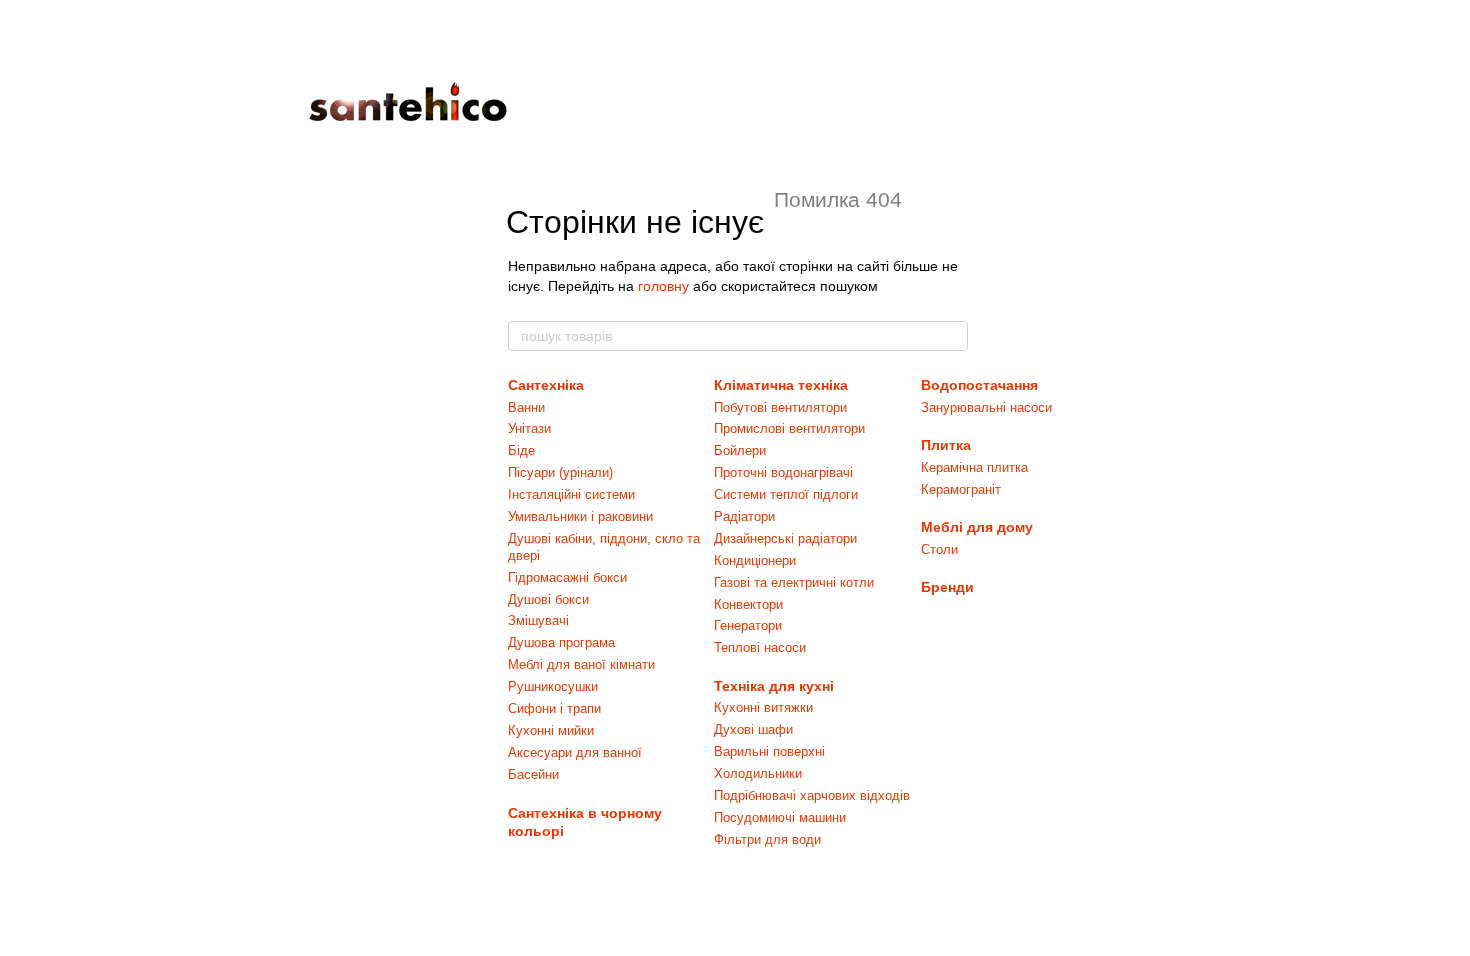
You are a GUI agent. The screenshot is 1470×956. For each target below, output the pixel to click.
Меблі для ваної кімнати (581, 664)
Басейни (533, 774)
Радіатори (744, 516)
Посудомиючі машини (780, 817)
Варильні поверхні (769, 751)
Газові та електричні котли (794, 582)
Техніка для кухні (774, 686)
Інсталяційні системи (571, 494)
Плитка (946, 445)
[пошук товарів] (952, 336)
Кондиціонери (755, 560)
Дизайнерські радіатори (785, 538)
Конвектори (748, 604)
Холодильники (758, 773)
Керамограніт (961, 489)
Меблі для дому (977, 527)
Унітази (529, 428)
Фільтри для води (767, 839)
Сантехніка (546, 385)
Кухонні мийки (551, 730)
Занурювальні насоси (986, 407)
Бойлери (740, 450)
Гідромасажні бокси (567, 577)
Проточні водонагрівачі (783, 472)
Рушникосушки (553, 686)
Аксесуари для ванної (575, 752)
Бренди (947, 587)
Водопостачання (979, 385)
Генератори (748, 625)
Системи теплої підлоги (786, 494)
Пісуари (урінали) (560, 472)
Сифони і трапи (554, 708)
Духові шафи (753, 729)
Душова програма (561, 642)
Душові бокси (548, 599)
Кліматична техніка (781, 385)
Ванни (526, 407)
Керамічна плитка (974, 467)
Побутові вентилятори (780, 407)
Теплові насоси (760, 647)
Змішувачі (538, 620)
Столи (939, 549)
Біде (521, 450)
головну (663, 286)
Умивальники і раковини (580, 516)
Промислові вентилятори (789, 428)
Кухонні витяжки (763, 707)
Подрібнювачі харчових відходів (812, 795)
